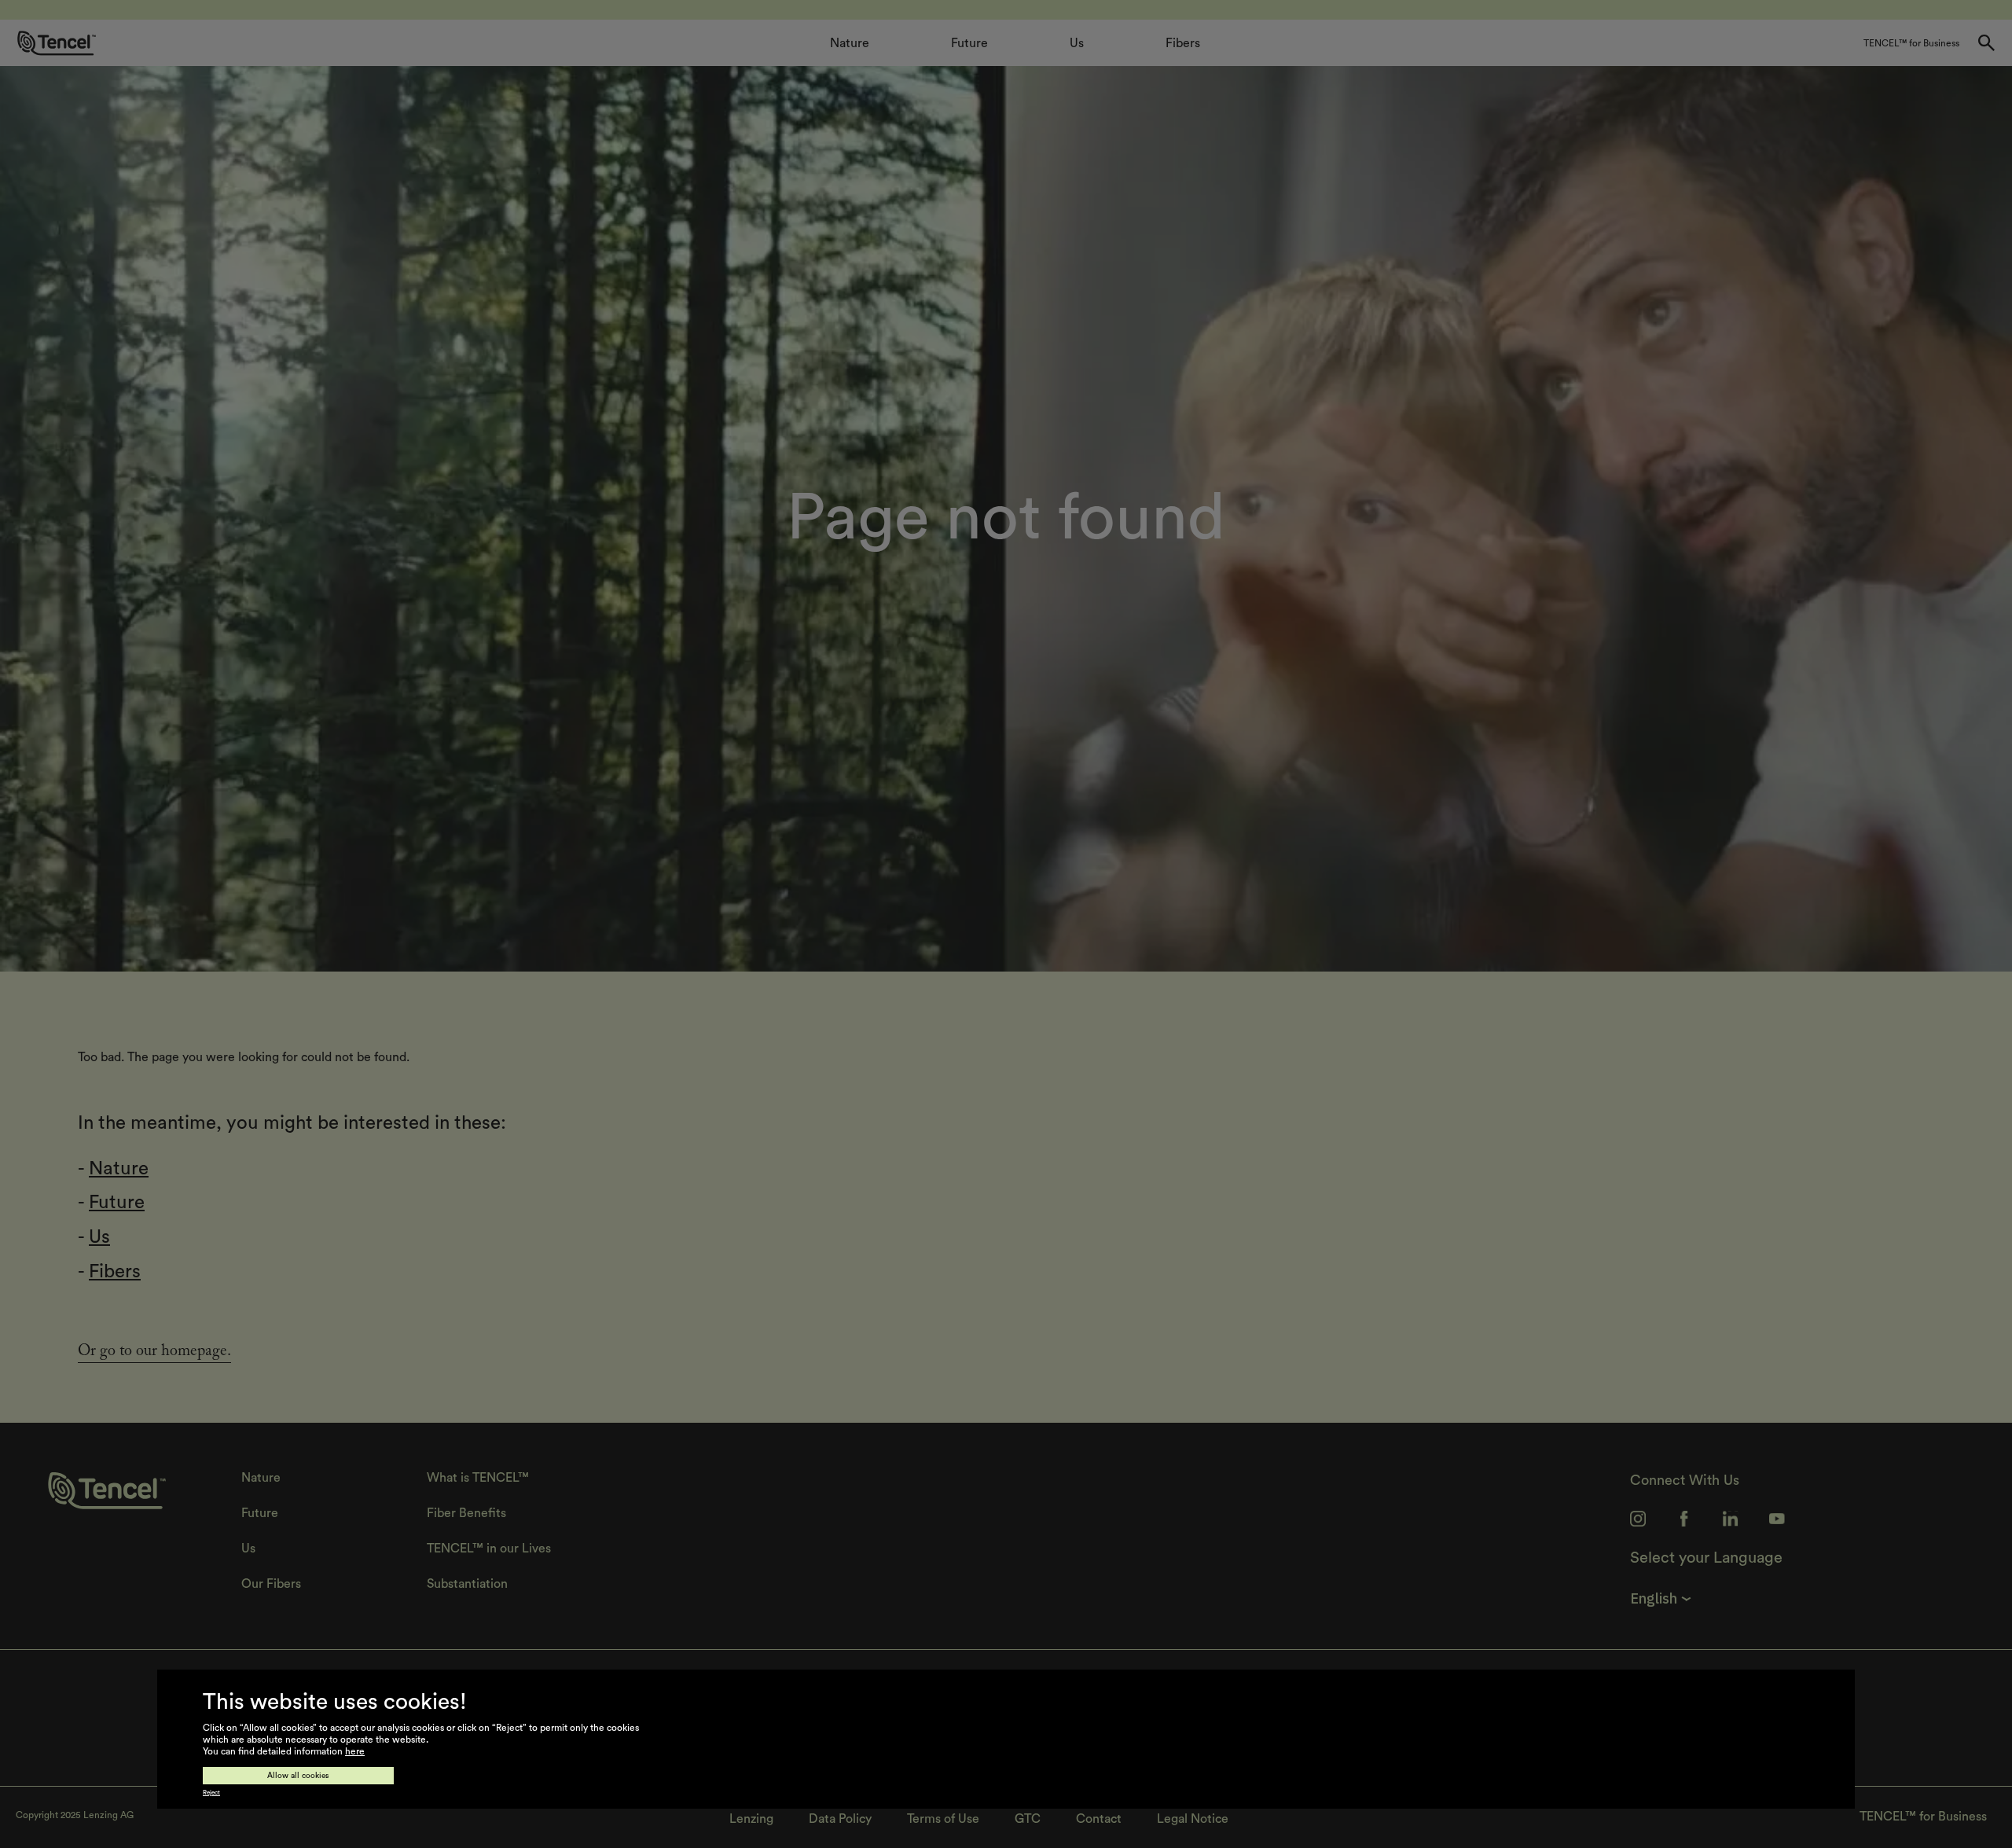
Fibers (115, 1272)
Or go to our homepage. (154, 1353)
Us (99, 1237)
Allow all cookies (298, 1776)
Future (117, 1203)
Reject (211, 1793)
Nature (119, 1169)
